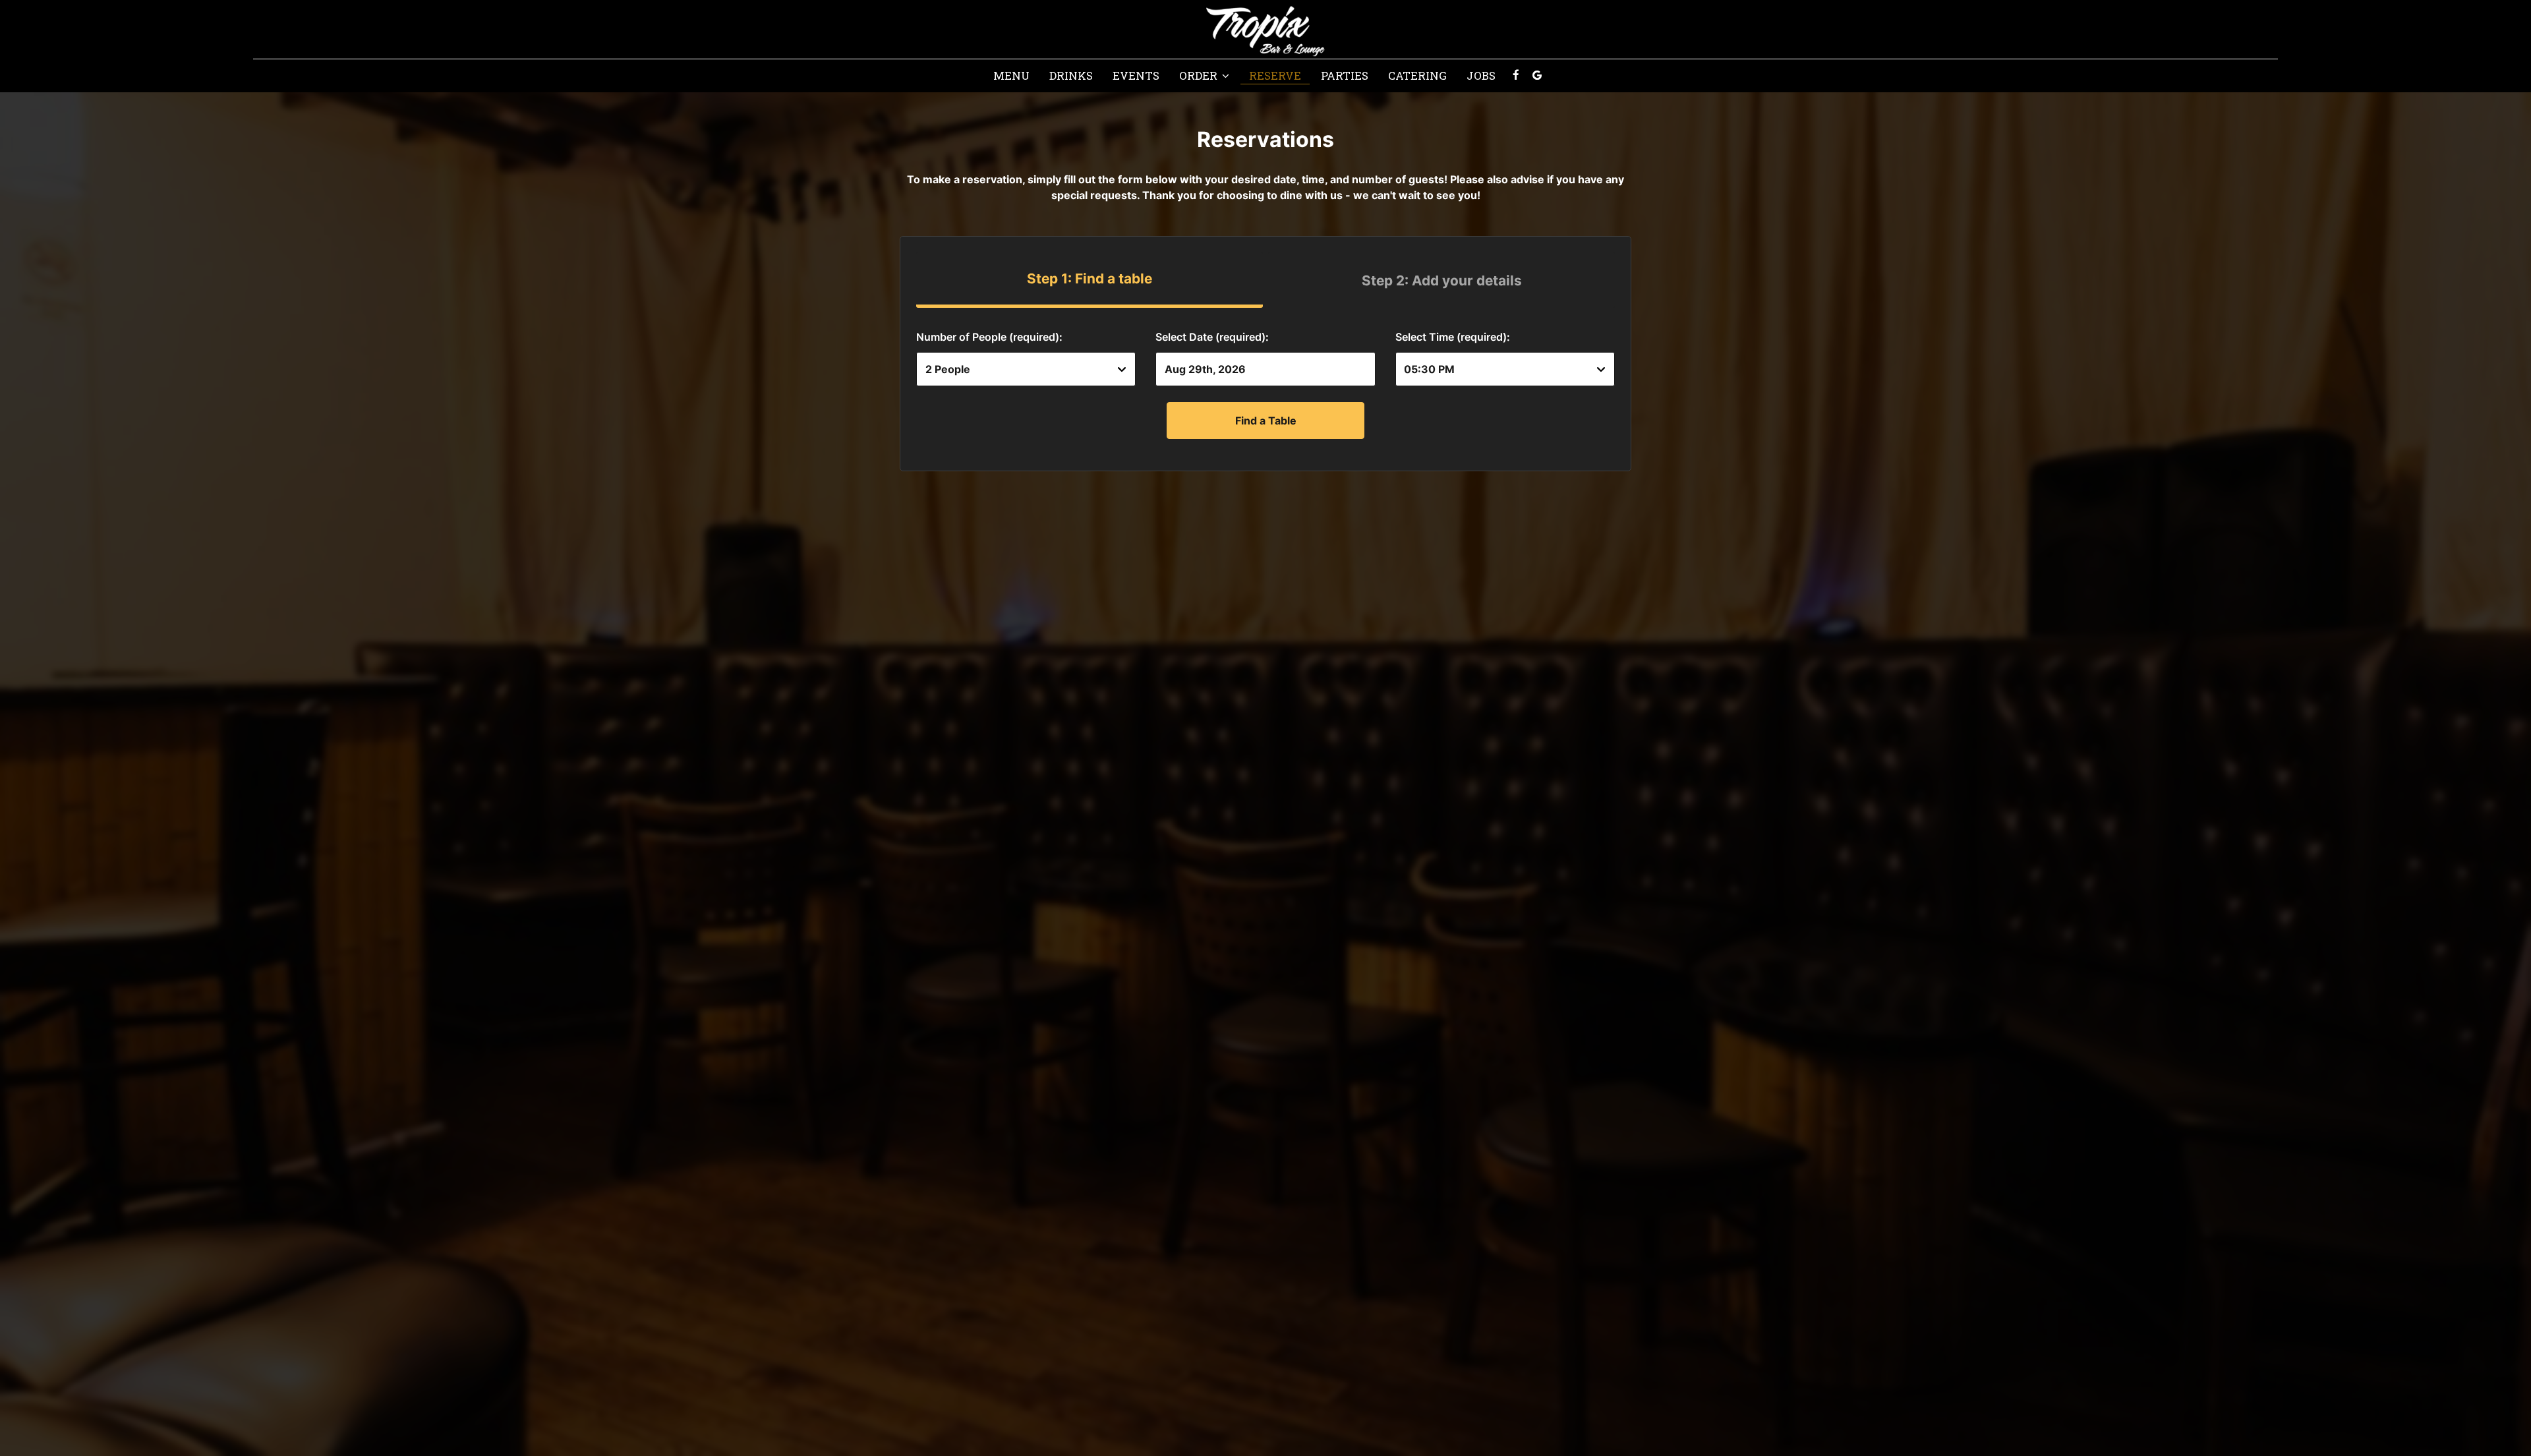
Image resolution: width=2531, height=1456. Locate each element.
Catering (1417, 76)
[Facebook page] (1516, 75)
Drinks (1071, 76)
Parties (1345, 76)
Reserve (1275, 76)
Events (1136, 76)
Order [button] (1200, 76)
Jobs (1481, 76)
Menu (1011, 76)
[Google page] (1537, 75)
